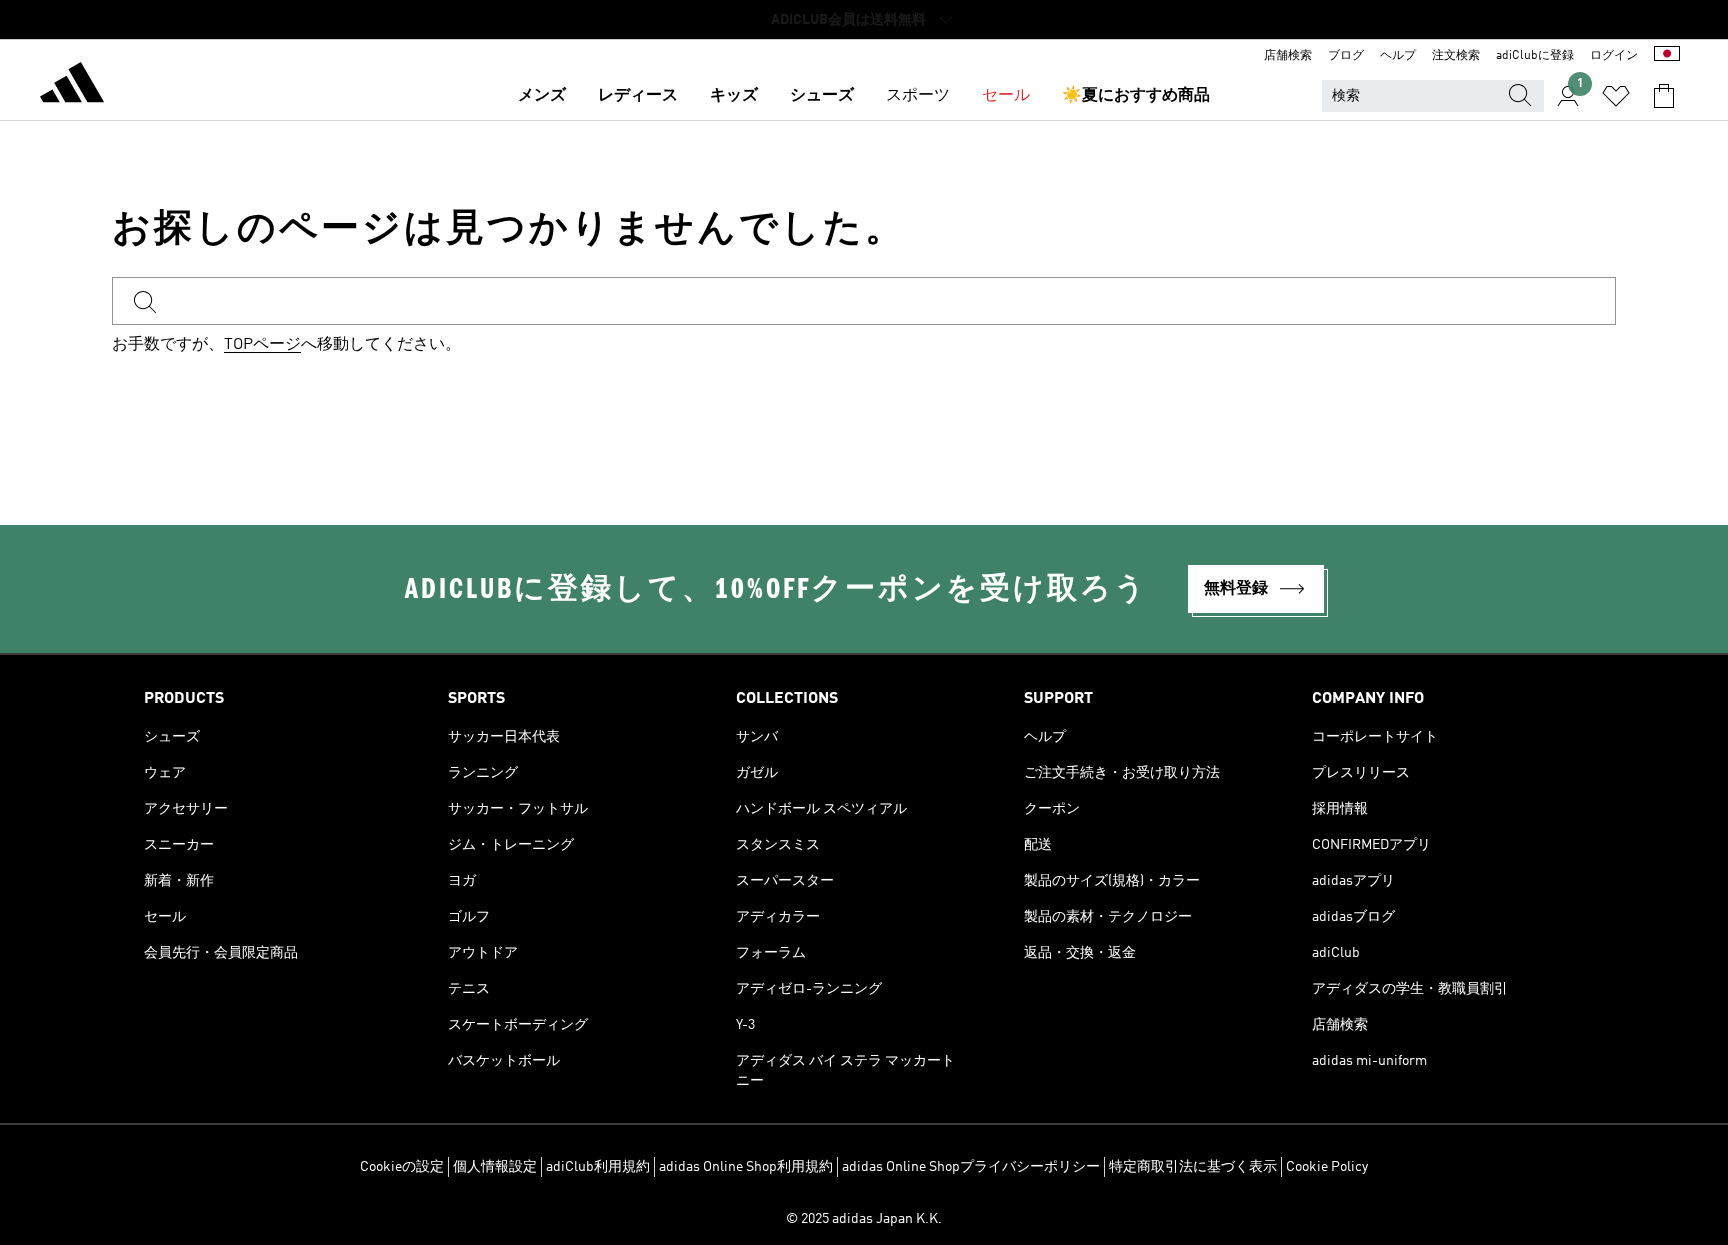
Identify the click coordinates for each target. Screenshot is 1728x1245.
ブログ (1346, 56)
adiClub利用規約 (598, 1167)
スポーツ (918, 96)
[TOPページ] (72, 86)
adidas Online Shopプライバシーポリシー (971, 1167)
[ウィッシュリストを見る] (1616, 96)
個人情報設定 (495, 1167)
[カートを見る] (1664, 96)
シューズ (822, 96)
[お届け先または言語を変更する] (1667, 56)
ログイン (1614, 56)
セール (1006, 96)
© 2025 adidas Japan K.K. (864, 1219)
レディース (638, 96)
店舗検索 (1288, 56)
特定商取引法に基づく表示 (1193, 1167)
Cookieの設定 (402, 1167)
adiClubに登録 (1535, 56)
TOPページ (262, 345)
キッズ (734, 96)
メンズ (542, 96)
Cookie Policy (1327, 1167)
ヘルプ (1398, 56)
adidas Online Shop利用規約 (746, 1167)
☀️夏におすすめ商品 (1136, 96)
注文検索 (1456, 56)
